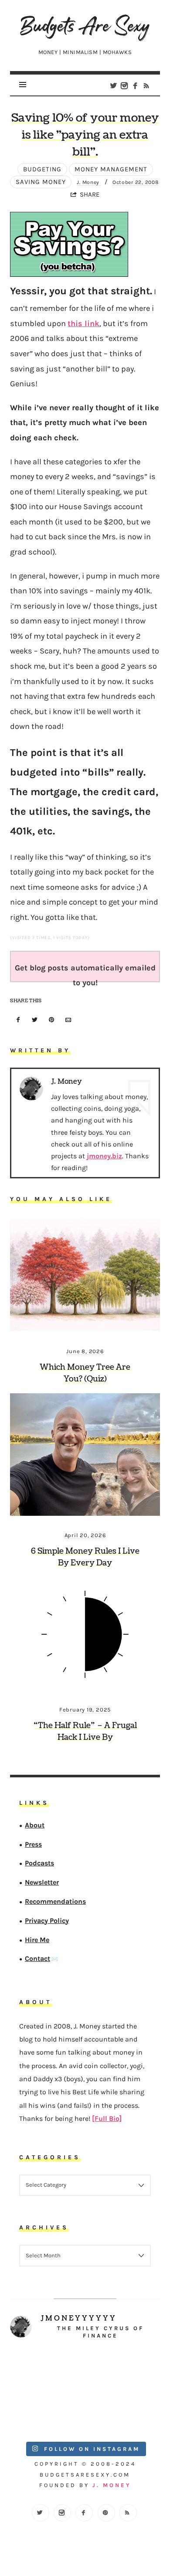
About (35, 1825)
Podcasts (39, 1863)
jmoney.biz (104, 1156)
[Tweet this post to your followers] (35, 1020)
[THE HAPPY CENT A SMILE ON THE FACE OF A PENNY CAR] (123, 2371)
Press (33, 1844)
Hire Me (37, 1940)
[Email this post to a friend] (68, 1020)
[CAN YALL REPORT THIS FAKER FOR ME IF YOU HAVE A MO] (123, 2413)
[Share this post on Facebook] (18, 1020)
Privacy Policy (47, 1921)
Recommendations (55, 1901)
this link (83, 323)
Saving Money (41, 182)
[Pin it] (52, 1020)
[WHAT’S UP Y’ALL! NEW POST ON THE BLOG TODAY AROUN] (47, 2413)
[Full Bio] (107, 2118)
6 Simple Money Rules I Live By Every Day (85, 1557)
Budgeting (42, 169)
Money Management (111, 169)
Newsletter (42, 1882)
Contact (37, 1958)
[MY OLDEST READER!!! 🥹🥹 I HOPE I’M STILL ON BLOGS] (47, 2371)
